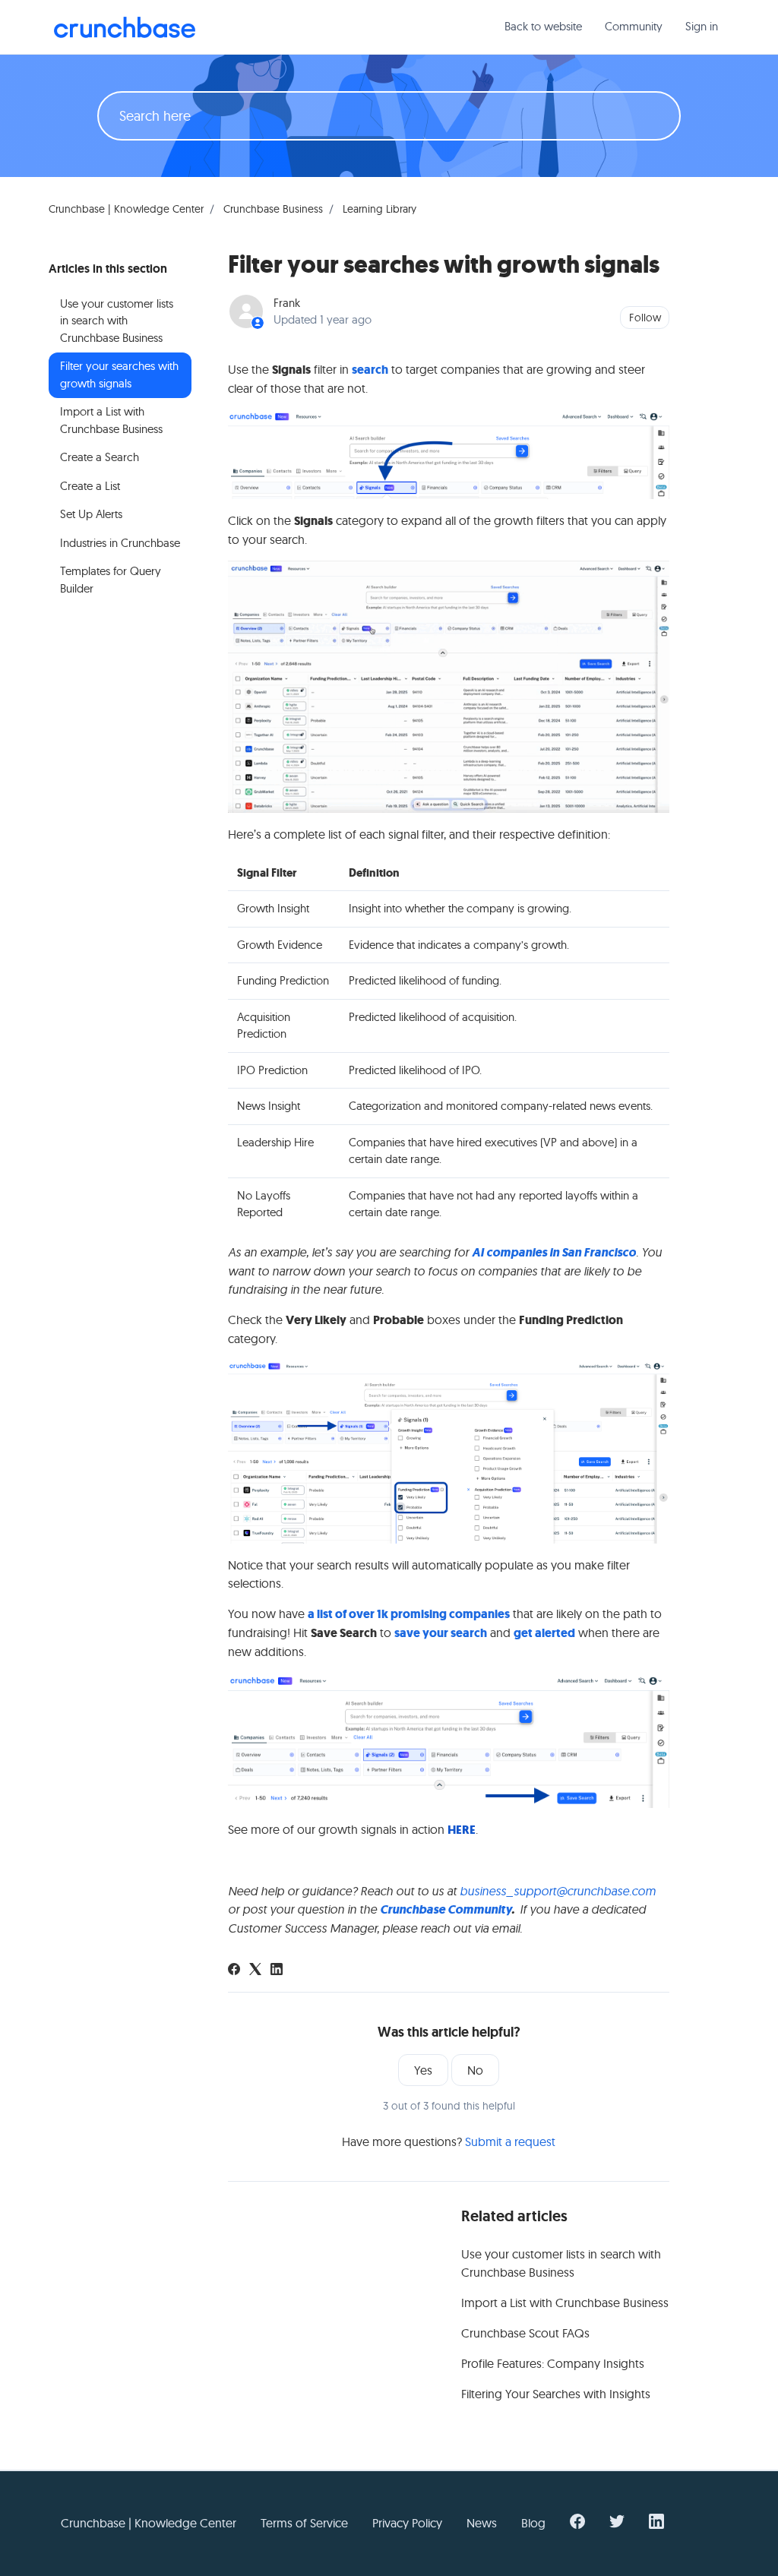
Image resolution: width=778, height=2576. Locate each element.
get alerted (544, 1633)
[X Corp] (255, 1971)
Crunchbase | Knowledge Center (126, 209)
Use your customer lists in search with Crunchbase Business (561, 2263)
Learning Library (380, 209)
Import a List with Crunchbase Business (565, 2303)
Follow (645, 318)
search (370, 370)
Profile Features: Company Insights (553, 2363)
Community (634, 26)
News (482, 2523)
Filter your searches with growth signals (119, 375)
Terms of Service (304, 2523)
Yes (423, 2070)
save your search (441, 1633)
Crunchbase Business (273, 209)
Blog (533, 2523)
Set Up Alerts (91, 514)
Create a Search (100, 457)
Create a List (90, 486)
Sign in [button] (702, 26)
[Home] (125, 27)
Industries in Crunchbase (120, 543)
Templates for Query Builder (111, 580)
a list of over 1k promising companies (409, 1614)
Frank (287, 303)
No (475, 2070)
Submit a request (510, 2141)
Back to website (543, 26)
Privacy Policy (407, 2523)
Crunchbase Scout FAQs (525, 2333)
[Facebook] (234, 1971)
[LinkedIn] (277, 1971)
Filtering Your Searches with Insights (556, 2394)
